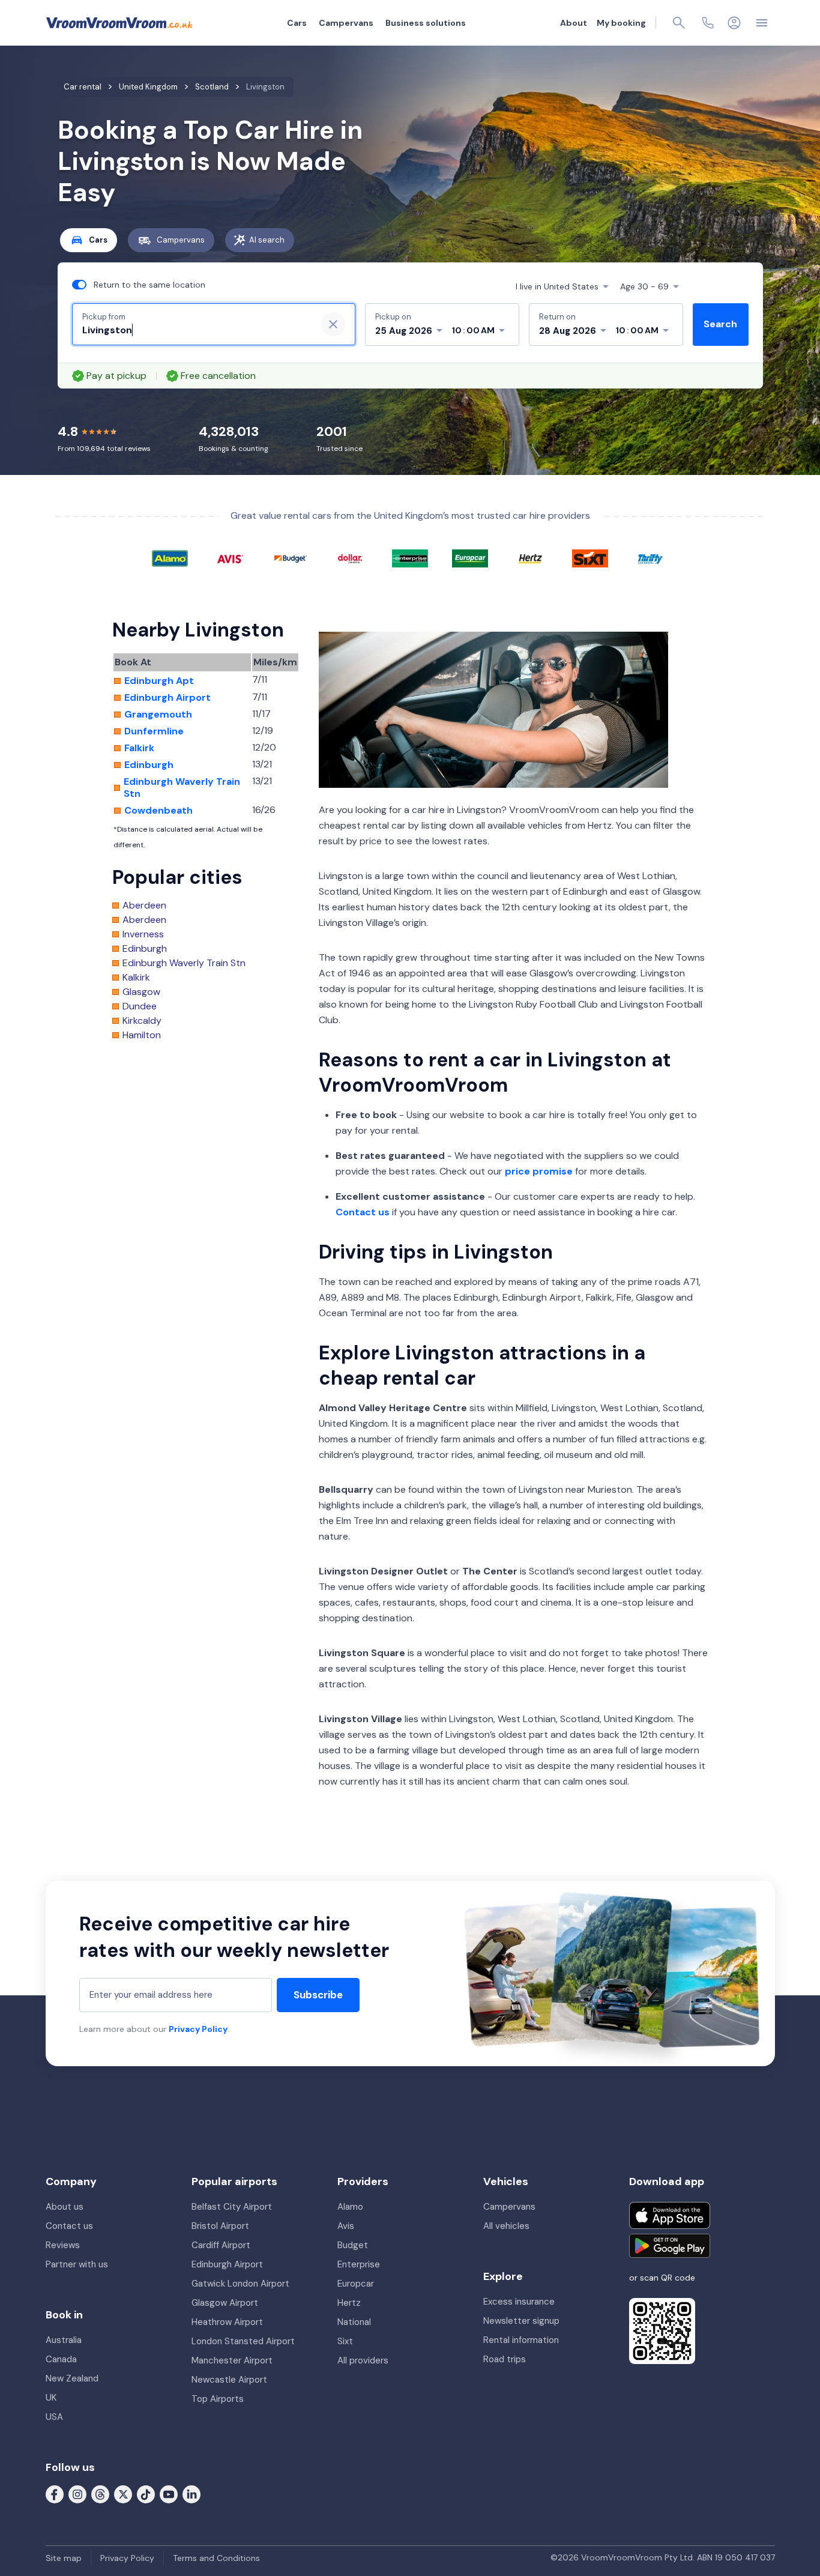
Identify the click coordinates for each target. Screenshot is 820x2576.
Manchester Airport (232, 2360)
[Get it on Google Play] (670, 2246)
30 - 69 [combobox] (644, 286)
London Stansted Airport (243, 2341)
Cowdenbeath (158, 811)
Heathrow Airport (227, 2322)
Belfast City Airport (232, 2207)
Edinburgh (149, 765)
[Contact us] (708, 23)
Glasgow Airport (225, 2303)
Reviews (63, 2245)
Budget (353, 2245)
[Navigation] (762, 23)
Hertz (349, 2303)
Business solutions (426, 23)
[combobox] (194, 330)
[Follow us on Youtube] (169, 2494)
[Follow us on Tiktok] (146, 2494)
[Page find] (679, 23)
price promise (539, 1171)
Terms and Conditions (216, 2558)
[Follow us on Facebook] (55, 2494)
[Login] (734, 23)
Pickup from (104, 317)
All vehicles (506, 2226)
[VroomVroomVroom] (119, 23)
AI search (267, 240)
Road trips (505, 2359)
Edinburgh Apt (159, 681)
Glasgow (141, 992)
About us (65, 2207)
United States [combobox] (557, 286)
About (574, 23)
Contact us (363, 1212)
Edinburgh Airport (167, 698)
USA (54, 2417)
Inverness (143, 934)
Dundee (140, 1006)
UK (51, 2398)
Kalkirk (136, 978)
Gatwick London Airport (240, 2284)
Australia (64, 2340)
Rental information (521, 2340)
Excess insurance (519, 2302)
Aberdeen (144, 906)
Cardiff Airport (221, 2245)
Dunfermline (154, 731)
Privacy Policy (198, 2029)
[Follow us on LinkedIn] (191, 2494)
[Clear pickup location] (333, 324)
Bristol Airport (220, 2226)
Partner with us (77, 2264)
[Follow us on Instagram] (77, 2494)
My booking (621, 23)
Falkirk (139, 748)
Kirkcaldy (142, 1021)
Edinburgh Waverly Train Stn (182, 788)
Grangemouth (158, 715)
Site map (64, 2558)
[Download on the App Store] (670, 2215)
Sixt (345, 2341)
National (354, 2322)
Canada (61, 2359)
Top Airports (218, 2399)
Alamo (350, 2207)
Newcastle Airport (229, 2380)
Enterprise (359, 2264)
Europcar (356, 2284)
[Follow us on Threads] (100, 2494)
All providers (363, 2360)
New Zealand (72, 2378)
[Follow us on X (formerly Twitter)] (123, 2494)
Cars (297, 23)
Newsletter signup (521, 2321)
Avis (346, 2226)
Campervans (346, 23)
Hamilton (142, 1035)
